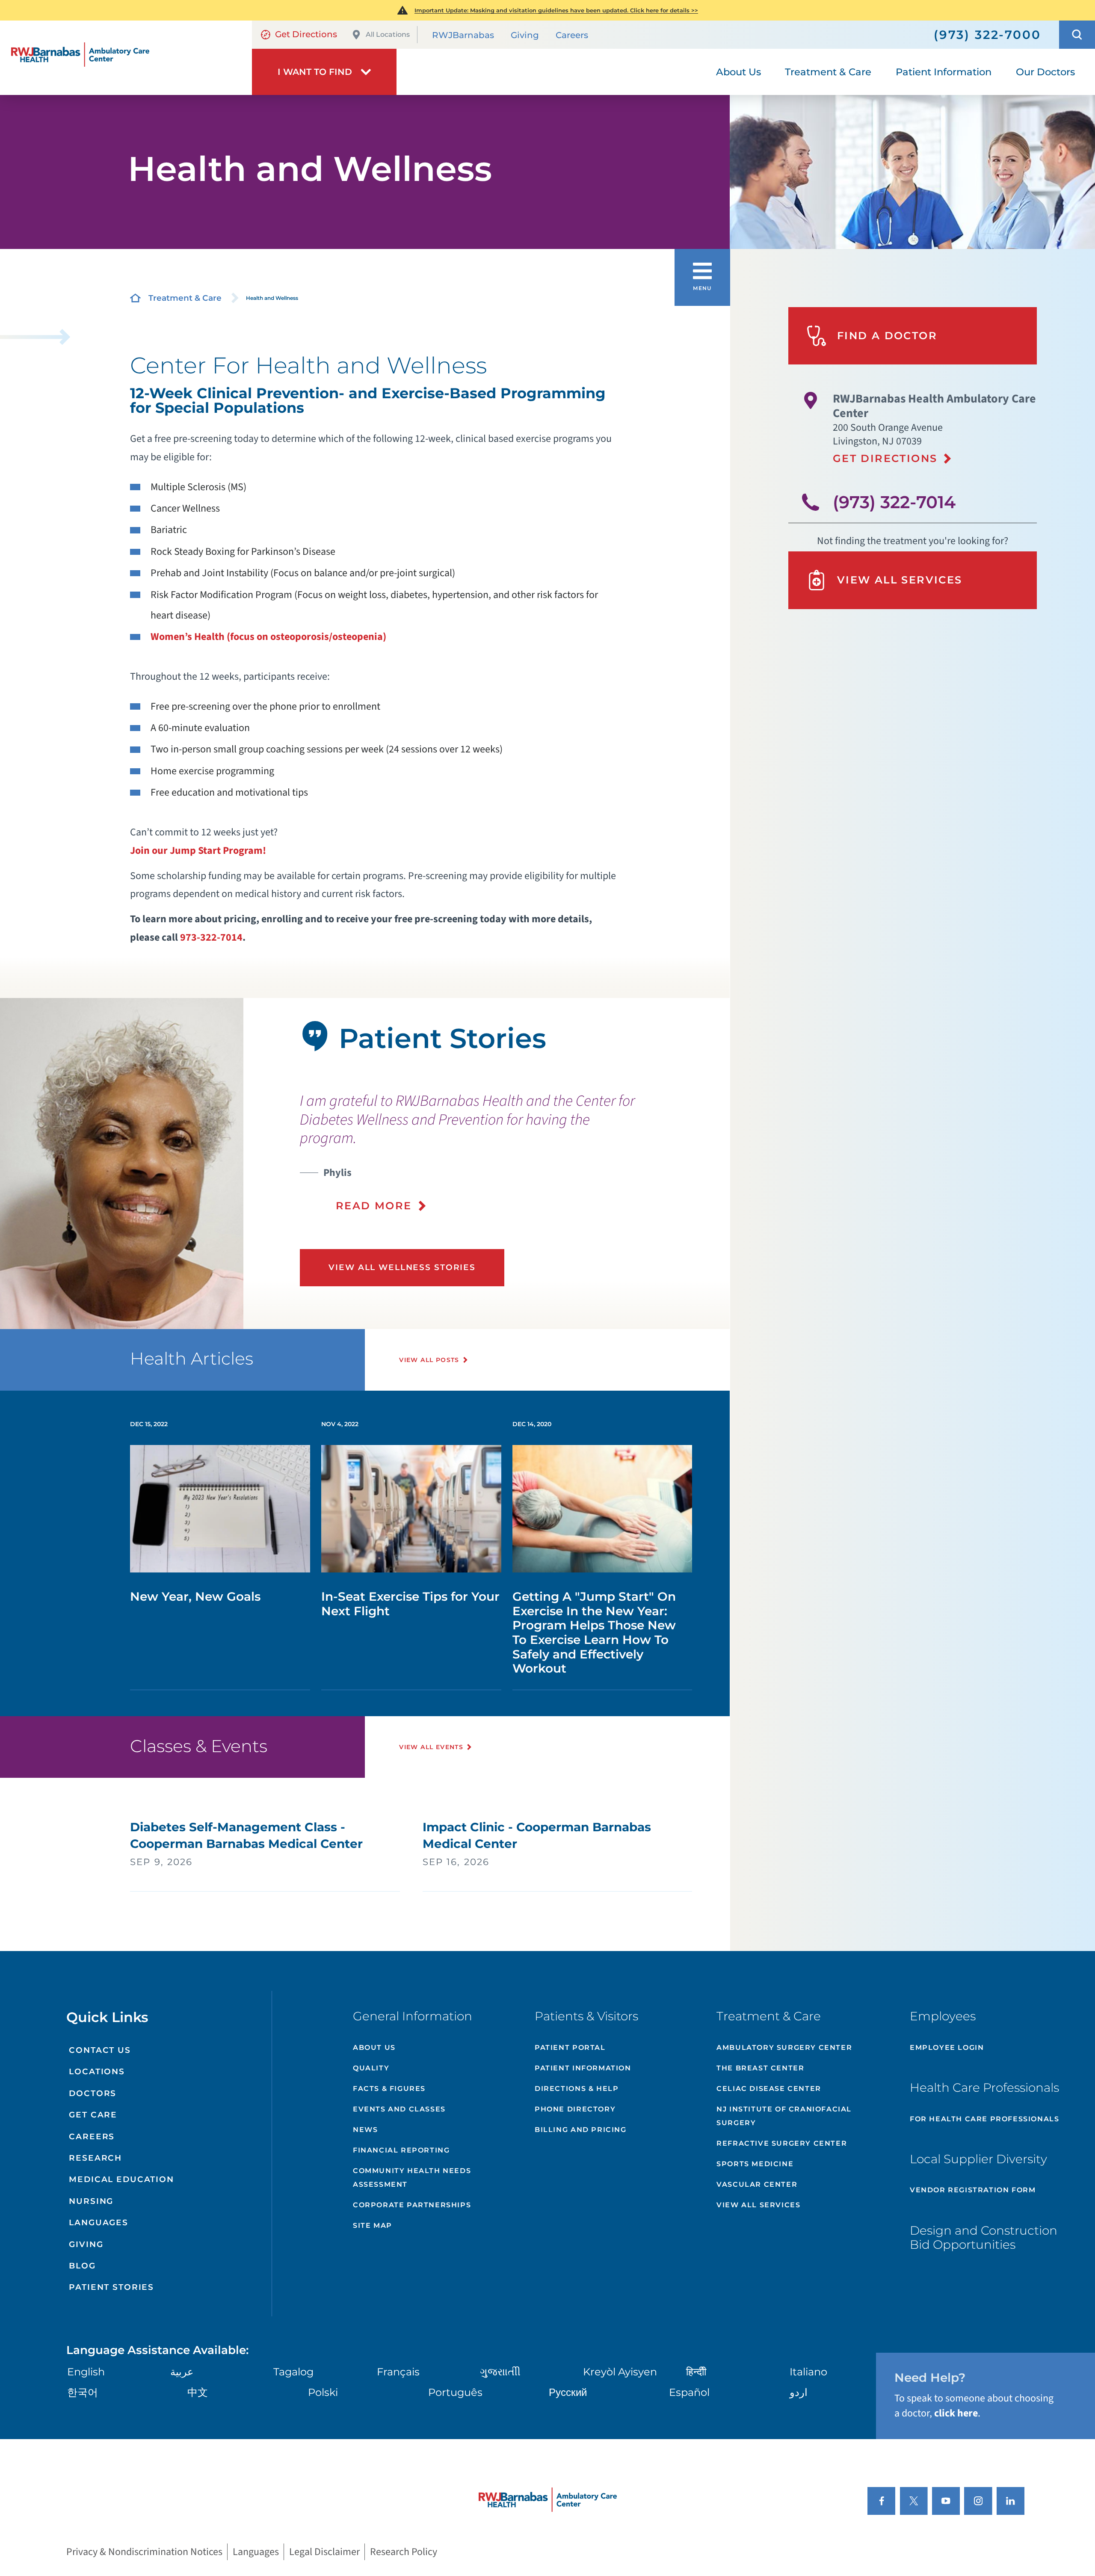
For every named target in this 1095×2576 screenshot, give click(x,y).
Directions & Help (577, 2089)
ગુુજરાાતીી (500, 2372)
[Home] (126, 58)
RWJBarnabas (463, 35)
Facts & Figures (389, 2089)
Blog (82, 2266)
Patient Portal (570, 2047)
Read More (374, 1206)
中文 (198, 2392)
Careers (572, 35)
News (365, 2130)
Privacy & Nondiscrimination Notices (144, 2552)
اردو (799, 2392)
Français (398, 2372)
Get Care (93, 2115)
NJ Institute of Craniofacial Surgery (784, 2116)
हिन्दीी (696, 2372)
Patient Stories (111, 2287)
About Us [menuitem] (738, 72)
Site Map (373, 2225)
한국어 (83, 2392)
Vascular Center (757, 2184)
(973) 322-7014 (894, 502)
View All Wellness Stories (402, 1267)
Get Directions (306, 34)
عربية (182, 2372)
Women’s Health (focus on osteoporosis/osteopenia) (268, 637)
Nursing (91, 2201)
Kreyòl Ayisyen (620, 2372)
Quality (371, 2068)
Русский (568, 2392)
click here (956, 2413)
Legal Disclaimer (324, 2552)
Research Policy (404, 2552)
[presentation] (485, 1152)
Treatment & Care (185, 298)
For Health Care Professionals (984, 2119)
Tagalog (293, 2372)
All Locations (388, 34)
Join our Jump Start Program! (198, 851)
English (86, 2372)
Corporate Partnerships (412, 2205)
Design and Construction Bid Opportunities (984, 2238)
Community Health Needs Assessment (412, 2178)
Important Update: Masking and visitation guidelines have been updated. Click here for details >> (556, 10)
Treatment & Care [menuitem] (828, 72)
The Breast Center (760, 2068)
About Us (374, 2047)
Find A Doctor (887, 336)
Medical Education (121, 2179)
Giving (525, 35)
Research (95, 2158)
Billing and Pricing (580, 2130)
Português (455, 2392)
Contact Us (100, 2050)
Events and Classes (399, 2109)
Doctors (93, 2093)
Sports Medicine (755, 2164)
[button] (1077, 35)
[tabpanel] (122, 1164)
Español (689, 2392)
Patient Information (583, 2068)
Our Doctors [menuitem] (1045, 72)
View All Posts (429, 1360)
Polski (323, 2392)
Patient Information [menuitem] (944, 72)
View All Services (900, 580)
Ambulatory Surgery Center (784, 2047)
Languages (99, 2222)
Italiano (808, 2372)
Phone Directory (575, 2109)
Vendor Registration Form (973, 2190)
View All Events (431, 1747)
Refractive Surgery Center (782, 2143)
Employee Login (947, 2047)
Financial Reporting (401, 2150)
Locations (97, 2071)
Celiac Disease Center (769, 2089)
